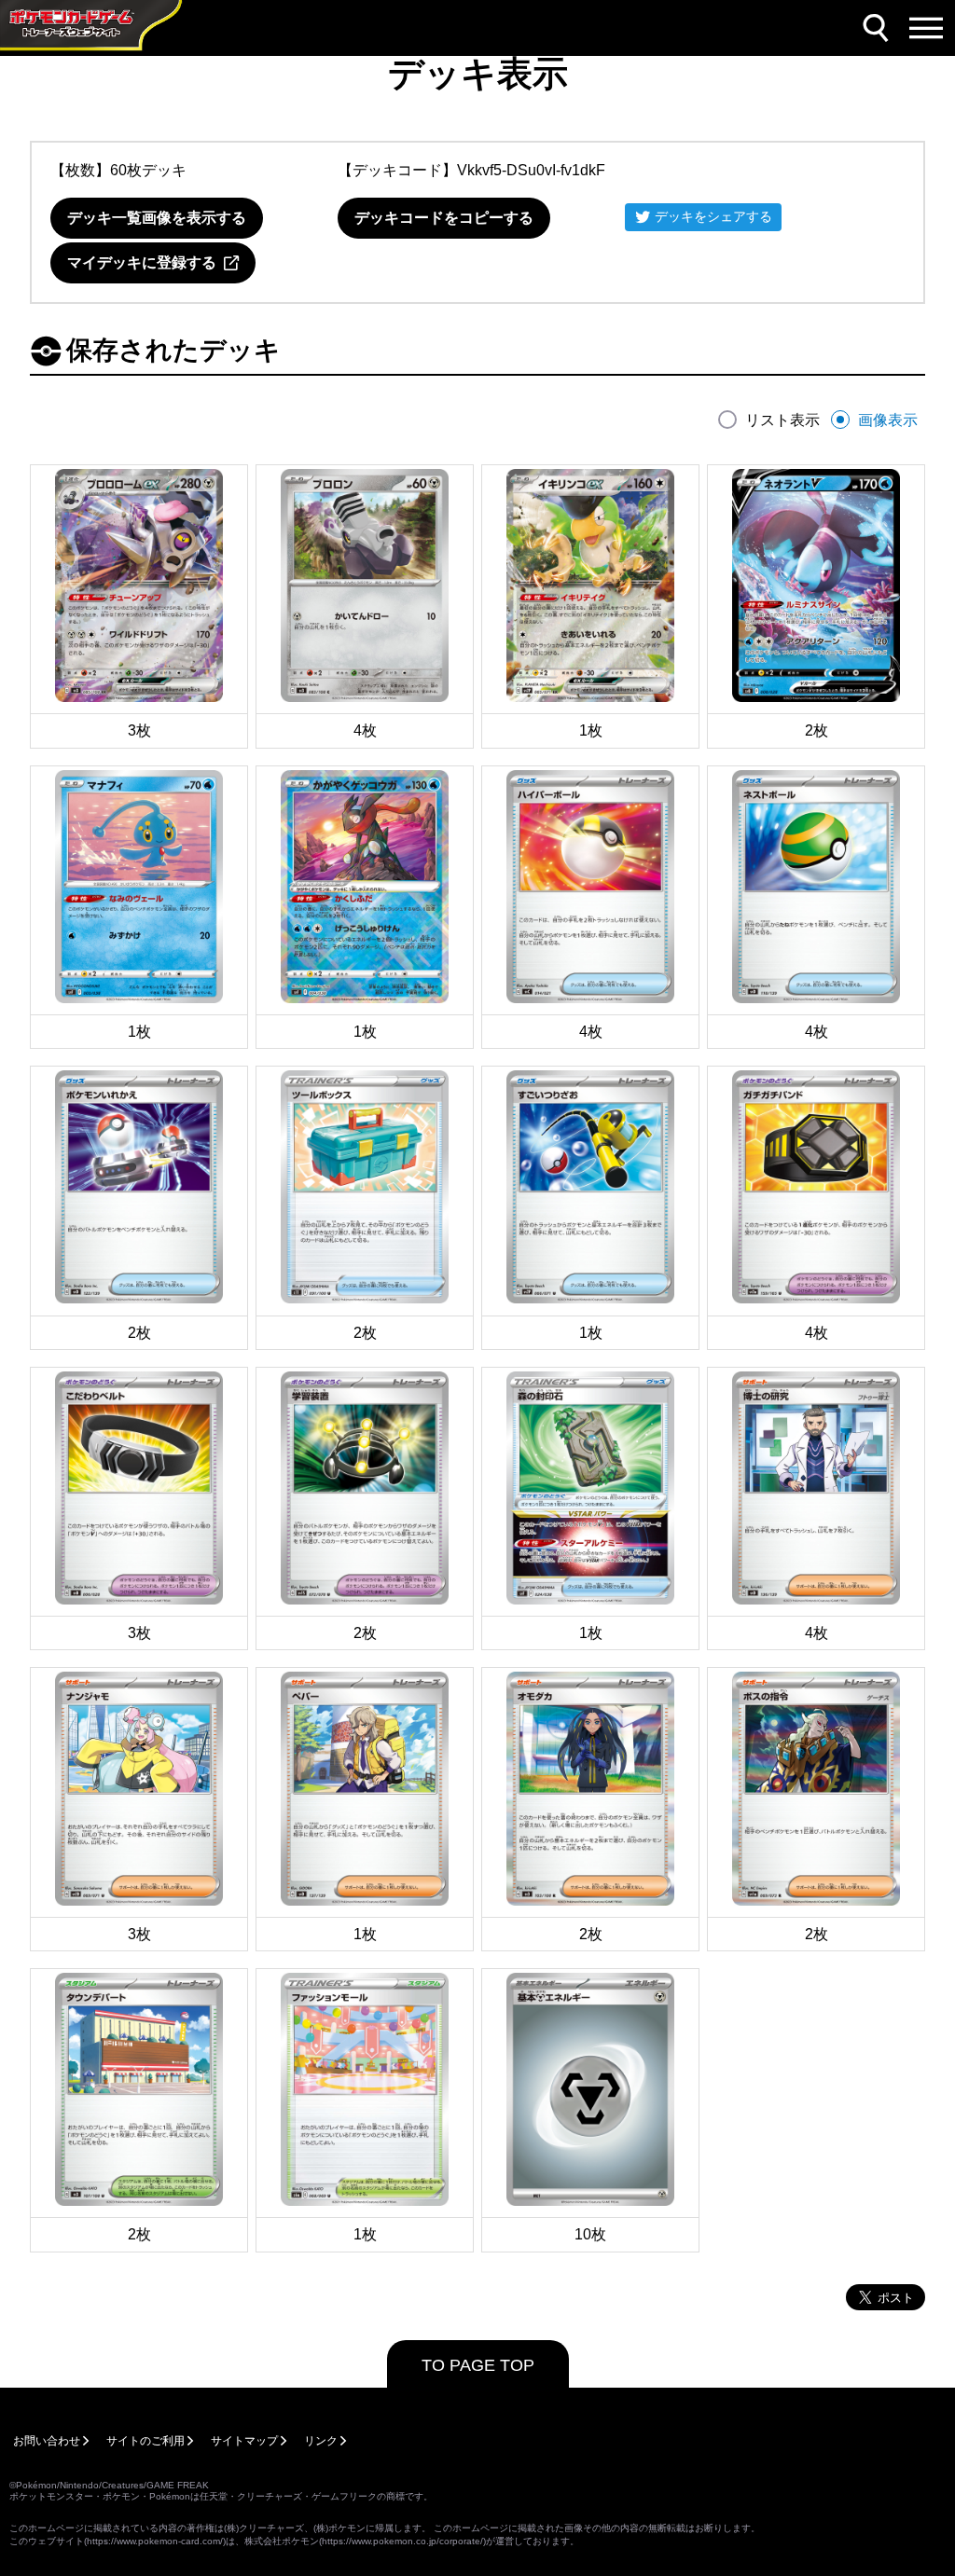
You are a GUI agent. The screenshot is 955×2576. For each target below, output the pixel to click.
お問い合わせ (47, 2441)
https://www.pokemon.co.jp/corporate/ (402, 2541)
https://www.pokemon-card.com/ (155, 2541)
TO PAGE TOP (478, 2365)
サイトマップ (244, 2441)
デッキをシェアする (713, 216)
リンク (321, 2441)
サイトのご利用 (145, 2441)
